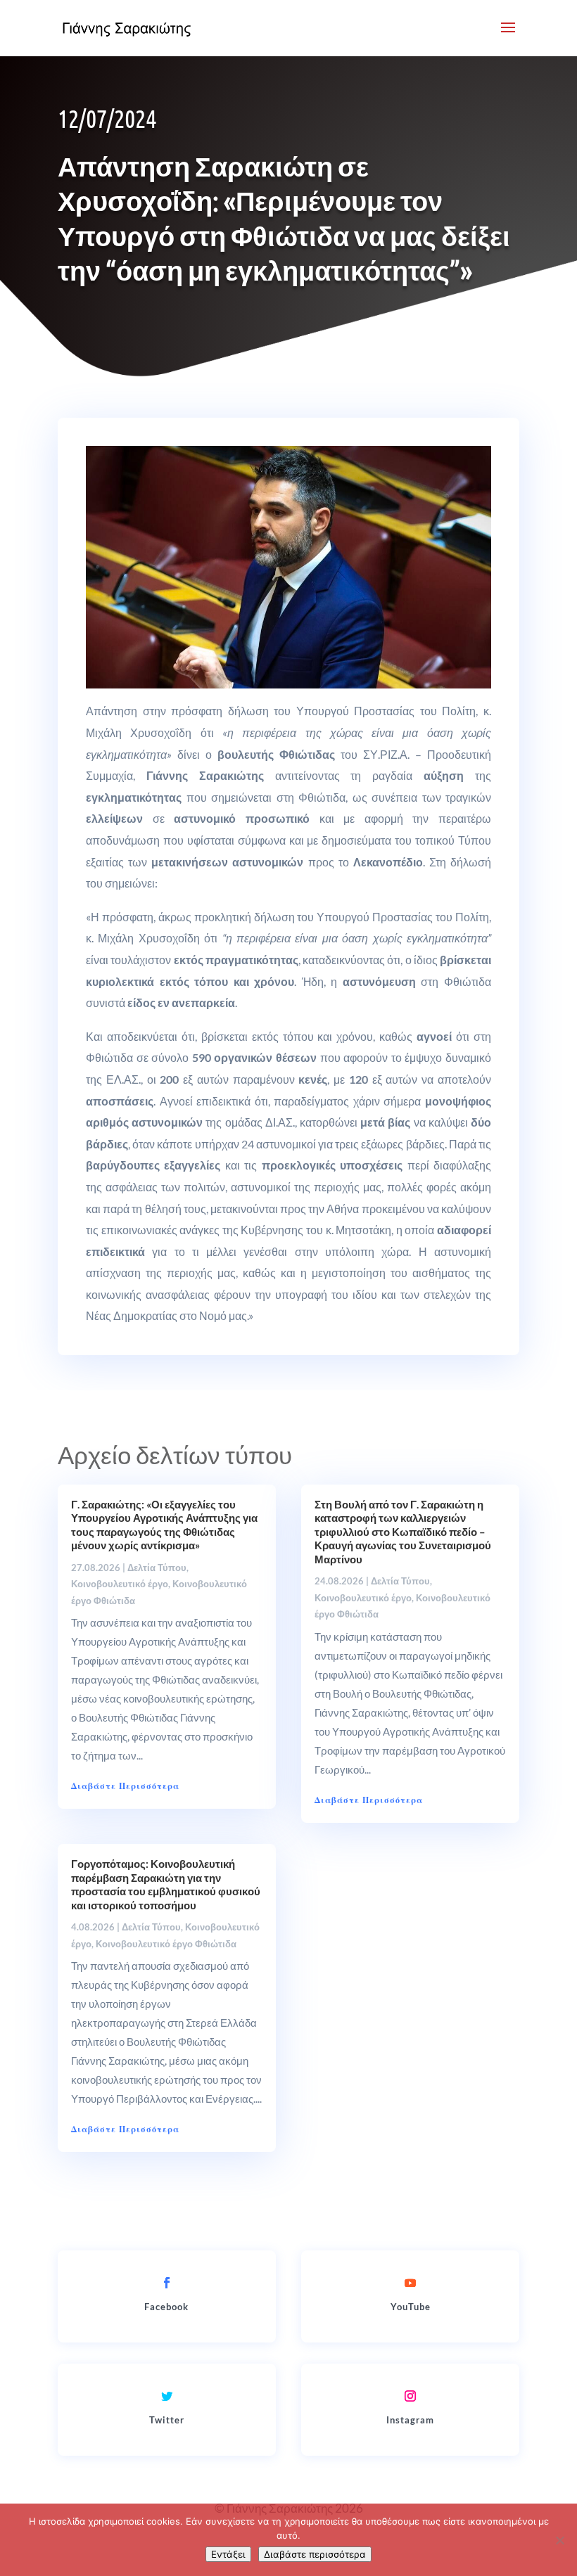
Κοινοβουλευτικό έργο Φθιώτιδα (166, 1944)
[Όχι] (559, 2540)
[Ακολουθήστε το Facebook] (167, 2283)
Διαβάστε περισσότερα (315, 2554)
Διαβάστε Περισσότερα (125, 1786)
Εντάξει (228, 2554)
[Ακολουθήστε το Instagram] (410, 2396)
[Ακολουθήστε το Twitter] (167, 2396)
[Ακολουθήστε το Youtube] (410, 2283)
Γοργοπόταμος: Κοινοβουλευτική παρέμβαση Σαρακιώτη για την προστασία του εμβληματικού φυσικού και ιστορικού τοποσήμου (166, 1884)
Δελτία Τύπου (157, 1568)
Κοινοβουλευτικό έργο (120, 1584)
